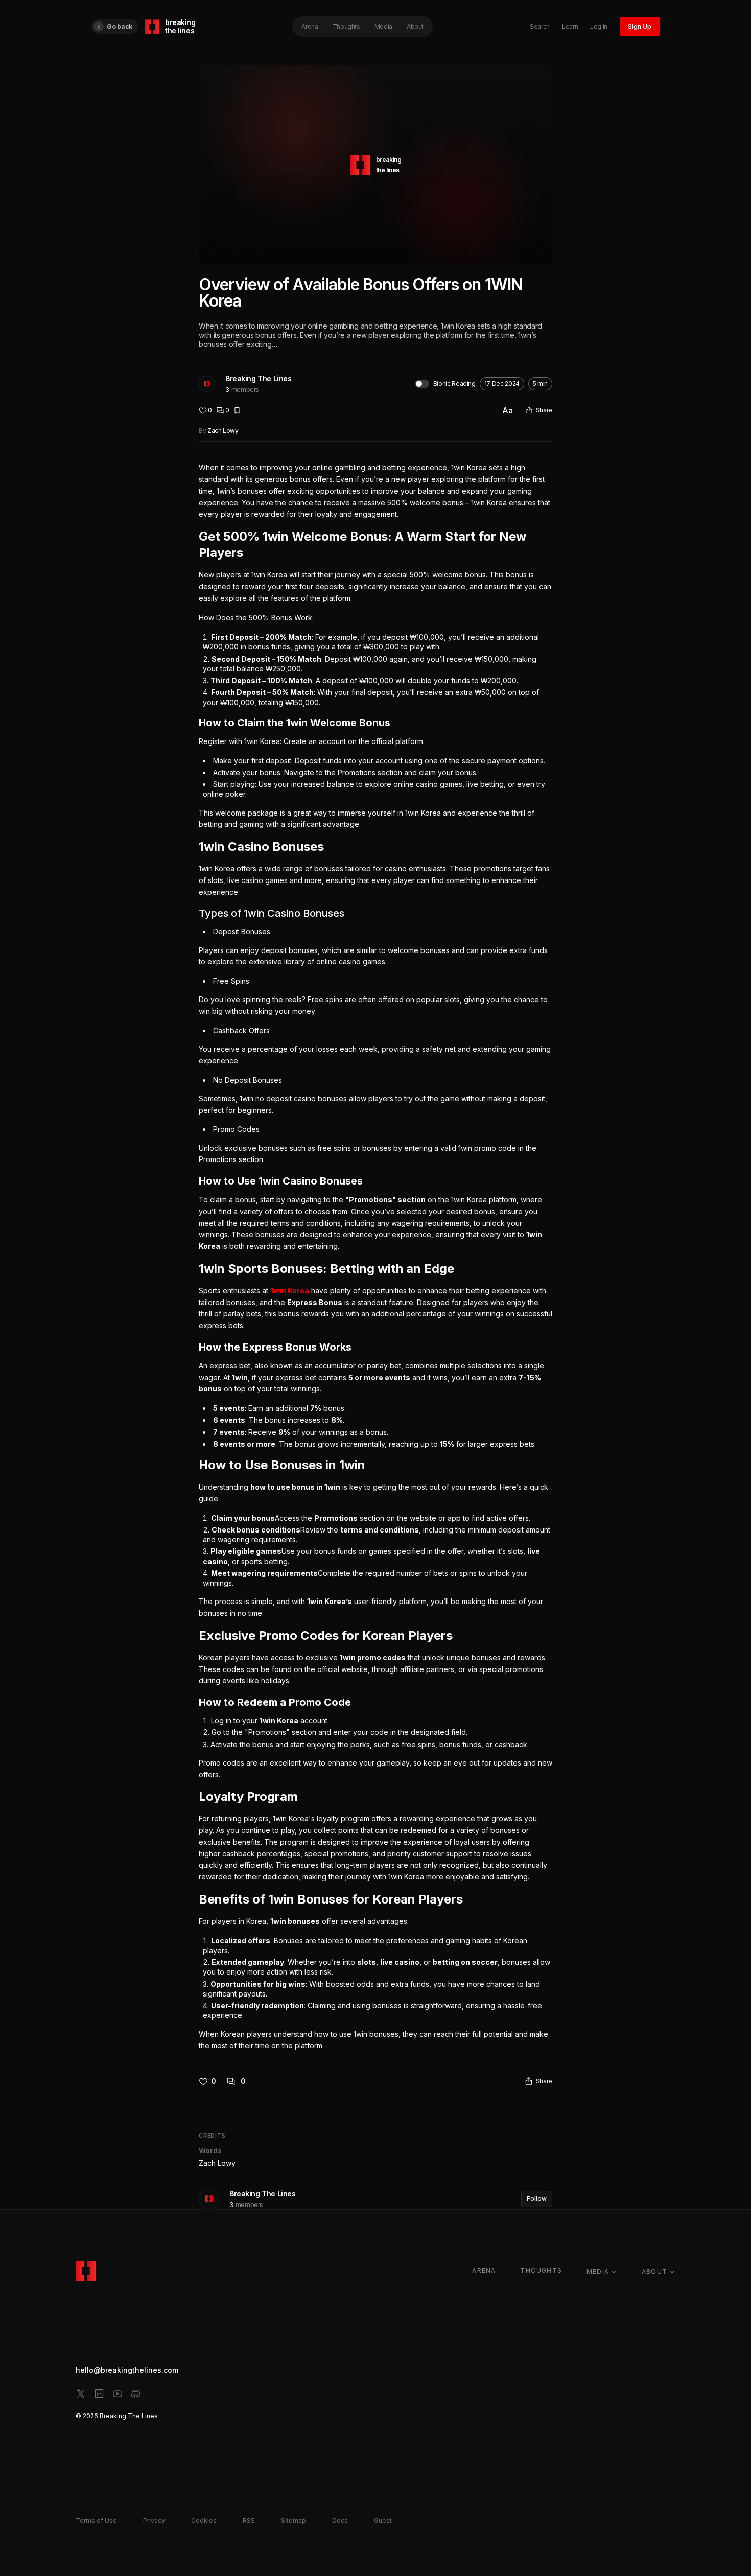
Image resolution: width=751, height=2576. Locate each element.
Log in (599, 26)
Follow (537, 2199)
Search (540, 26)
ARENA (484, 2271)
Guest (383, 2521)
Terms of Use (96, 2521)
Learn (570, 26)
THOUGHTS (541, 2271)
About (415, 26)
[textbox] (375, 1257)
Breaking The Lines (258, 378)
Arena (310, 26)
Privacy (154, 2521)
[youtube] (118, 2394)
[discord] (136, 2394)
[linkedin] (99, 2394)
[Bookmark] (237, 410)
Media (383, 26)
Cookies (204, 2521)
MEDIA (598, 2272)
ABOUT (654, 2272)
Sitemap (294, 2521)
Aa (508, 410)
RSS (249, 2521)
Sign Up (640, 26)
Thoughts (346, 26)
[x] (81, 2394)
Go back (120, 26)
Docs (340, 2521)
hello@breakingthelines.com (127, 2370)
